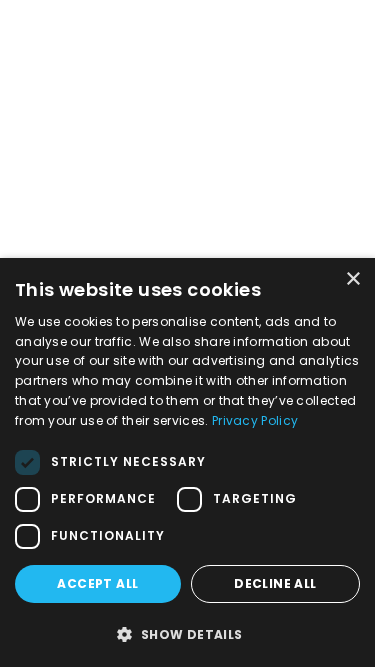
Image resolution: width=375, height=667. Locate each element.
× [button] (352, 279)
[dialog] (187, 462)
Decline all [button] (275, 583)
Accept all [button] (97, 583)
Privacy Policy (255, 420)
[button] (187, 634)
